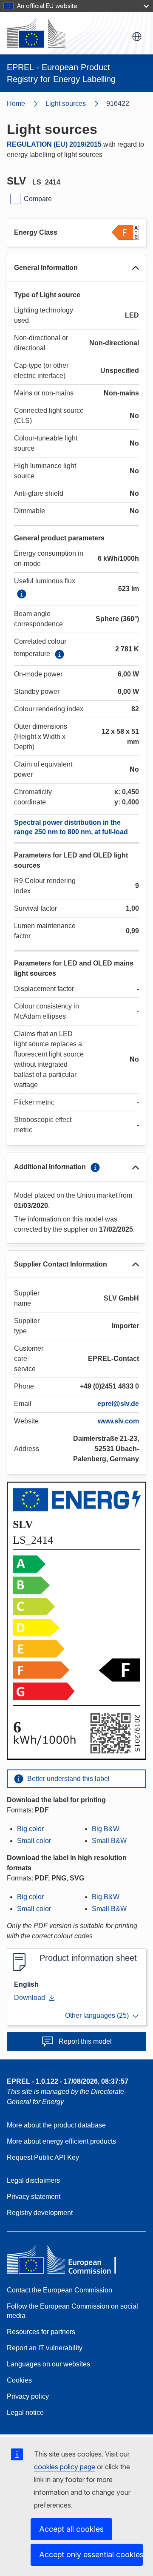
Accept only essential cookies (91, 2555)
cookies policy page (65, 2467)
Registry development (40, 2213)
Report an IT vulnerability (45, 2348)
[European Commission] (36, 33)
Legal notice (25, 2413)
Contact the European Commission (59, 2290)
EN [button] (137, 37)
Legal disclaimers (33, 2180)
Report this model (85, 2041)
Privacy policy (28, 2396)
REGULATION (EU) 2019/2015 (54, 144)
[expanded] (136, 268)
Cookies (19, 2380)
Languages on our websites (48, 2364)
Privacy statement (34, 2197)
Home (16, 104)
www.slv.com (118, 1421)
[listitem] (76, 104)
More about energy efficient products (61, 2141)
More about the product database (56, 2125)
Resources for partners (41, 2332)
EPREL (68, 2081)
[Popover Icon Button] (22, 594)
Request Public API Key (43, 2157)
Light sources (66, 104)
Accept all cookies (71, 2529)
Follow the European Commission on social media (72, 2311)
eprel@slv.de (118, 1404)
